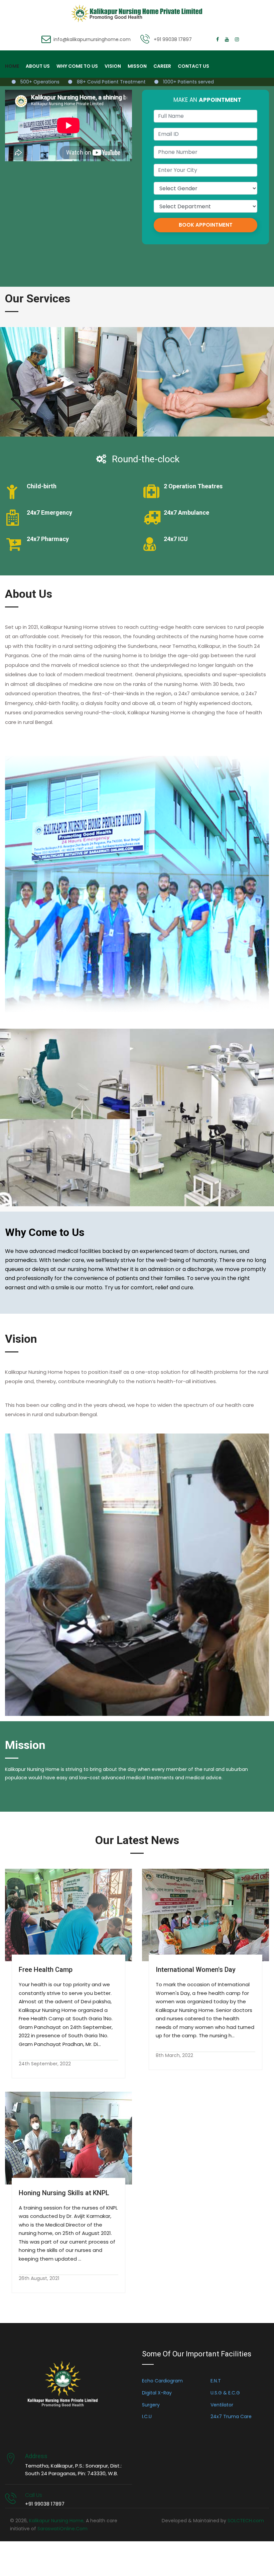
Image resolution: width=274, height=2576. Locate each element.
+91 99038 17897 (173, 39)
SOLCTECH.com (246, 2521)
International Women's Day (196, 1970)
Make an (207, 100)
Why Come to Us (77, 66)
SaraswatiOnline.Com (62, 2529)
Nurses (68, 363)
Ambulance (205, 363)
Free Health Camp (46, 1970)
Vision (113, 66)
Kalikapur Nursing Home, (57, 2521)
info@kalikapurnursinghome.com (92, 39)
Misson (137, 66)
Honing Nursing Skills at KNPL (64, 2193)
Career (162, 66)
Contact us (193, 66)
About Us (38, 66)
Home (12, 66)
